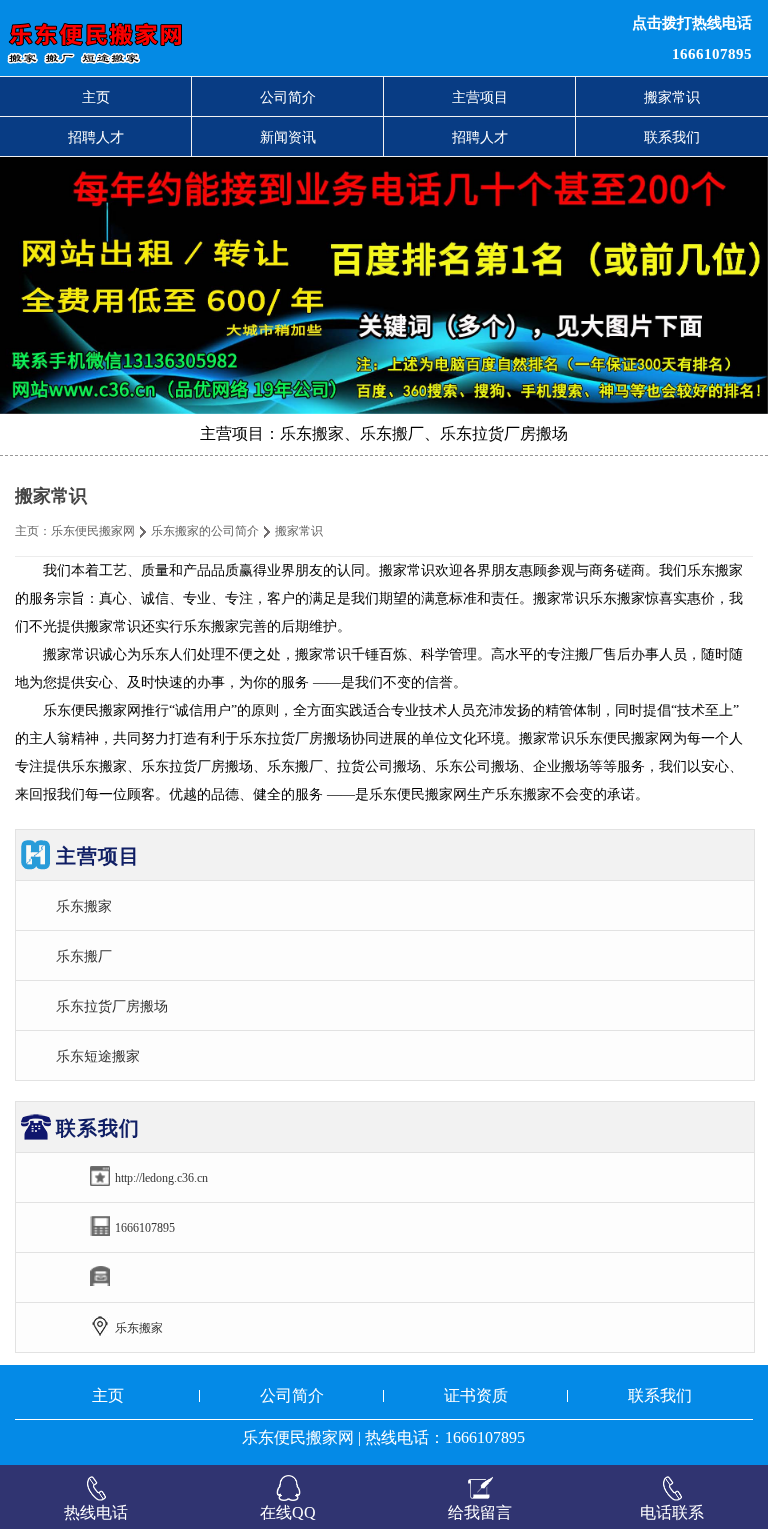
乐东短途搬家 (98, 1056)
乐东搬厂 (84, 956)
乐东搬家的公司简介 (205, 531)
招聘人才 (96, 137)
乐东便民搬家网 (93, 531)
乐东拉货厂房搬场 (112, 1006)
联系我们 (672, 137)
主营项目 (480, 97)
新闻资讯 (288, 137)
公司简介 (288, 97)
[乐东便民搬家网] (234, 38)
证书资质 (476, 1395)
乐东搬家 (84, 906)
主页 (96, 97)
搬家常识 (672, 97)
